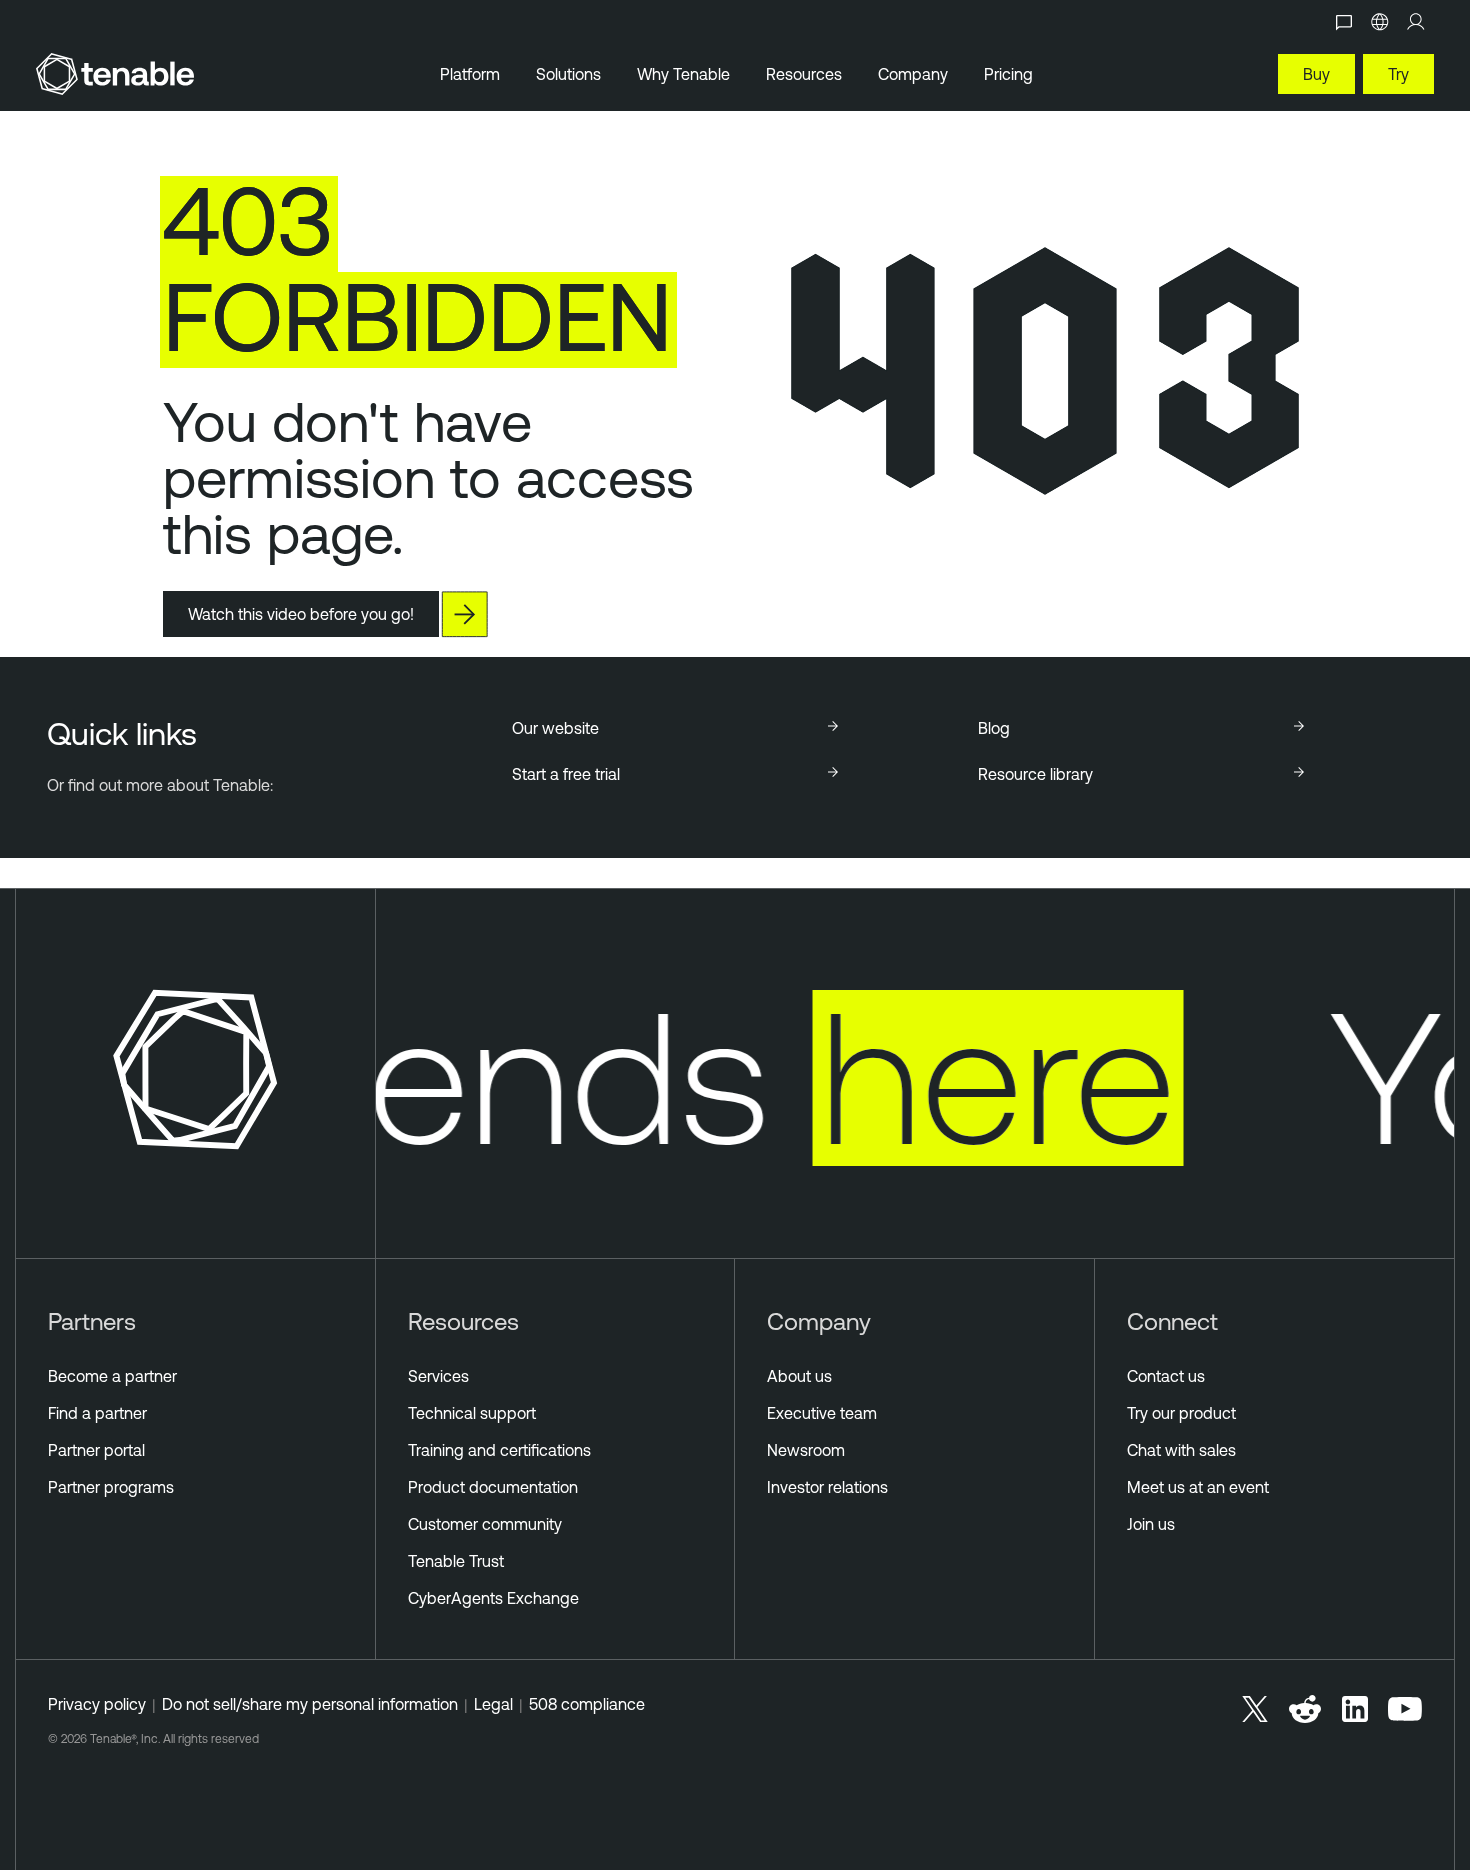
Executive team (822, 1413)
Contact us (1166, 1376)
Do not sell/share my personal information (310, 1704)
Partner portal (96, 1450)
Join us (1151, 1524)
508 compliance (587, 1704)
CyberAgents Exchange (493, 1598)
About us (799, 1376)
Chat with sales (1181, 1450)
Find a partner (97, 1413)
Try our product (1181, 1413)
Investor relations (827, 1487)
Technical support (472, 1413)
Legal (493, 1704)
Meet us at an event (1198, 1487)
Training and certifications (499, 1450)
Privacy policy (97, 1704)
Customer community (485, 1524)
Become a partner (112, 1376)
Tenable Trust (456, 1561)
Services (438, 1376)
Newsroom (806, 1450)
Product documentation (493, 1487)
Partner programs (111, 1487)
